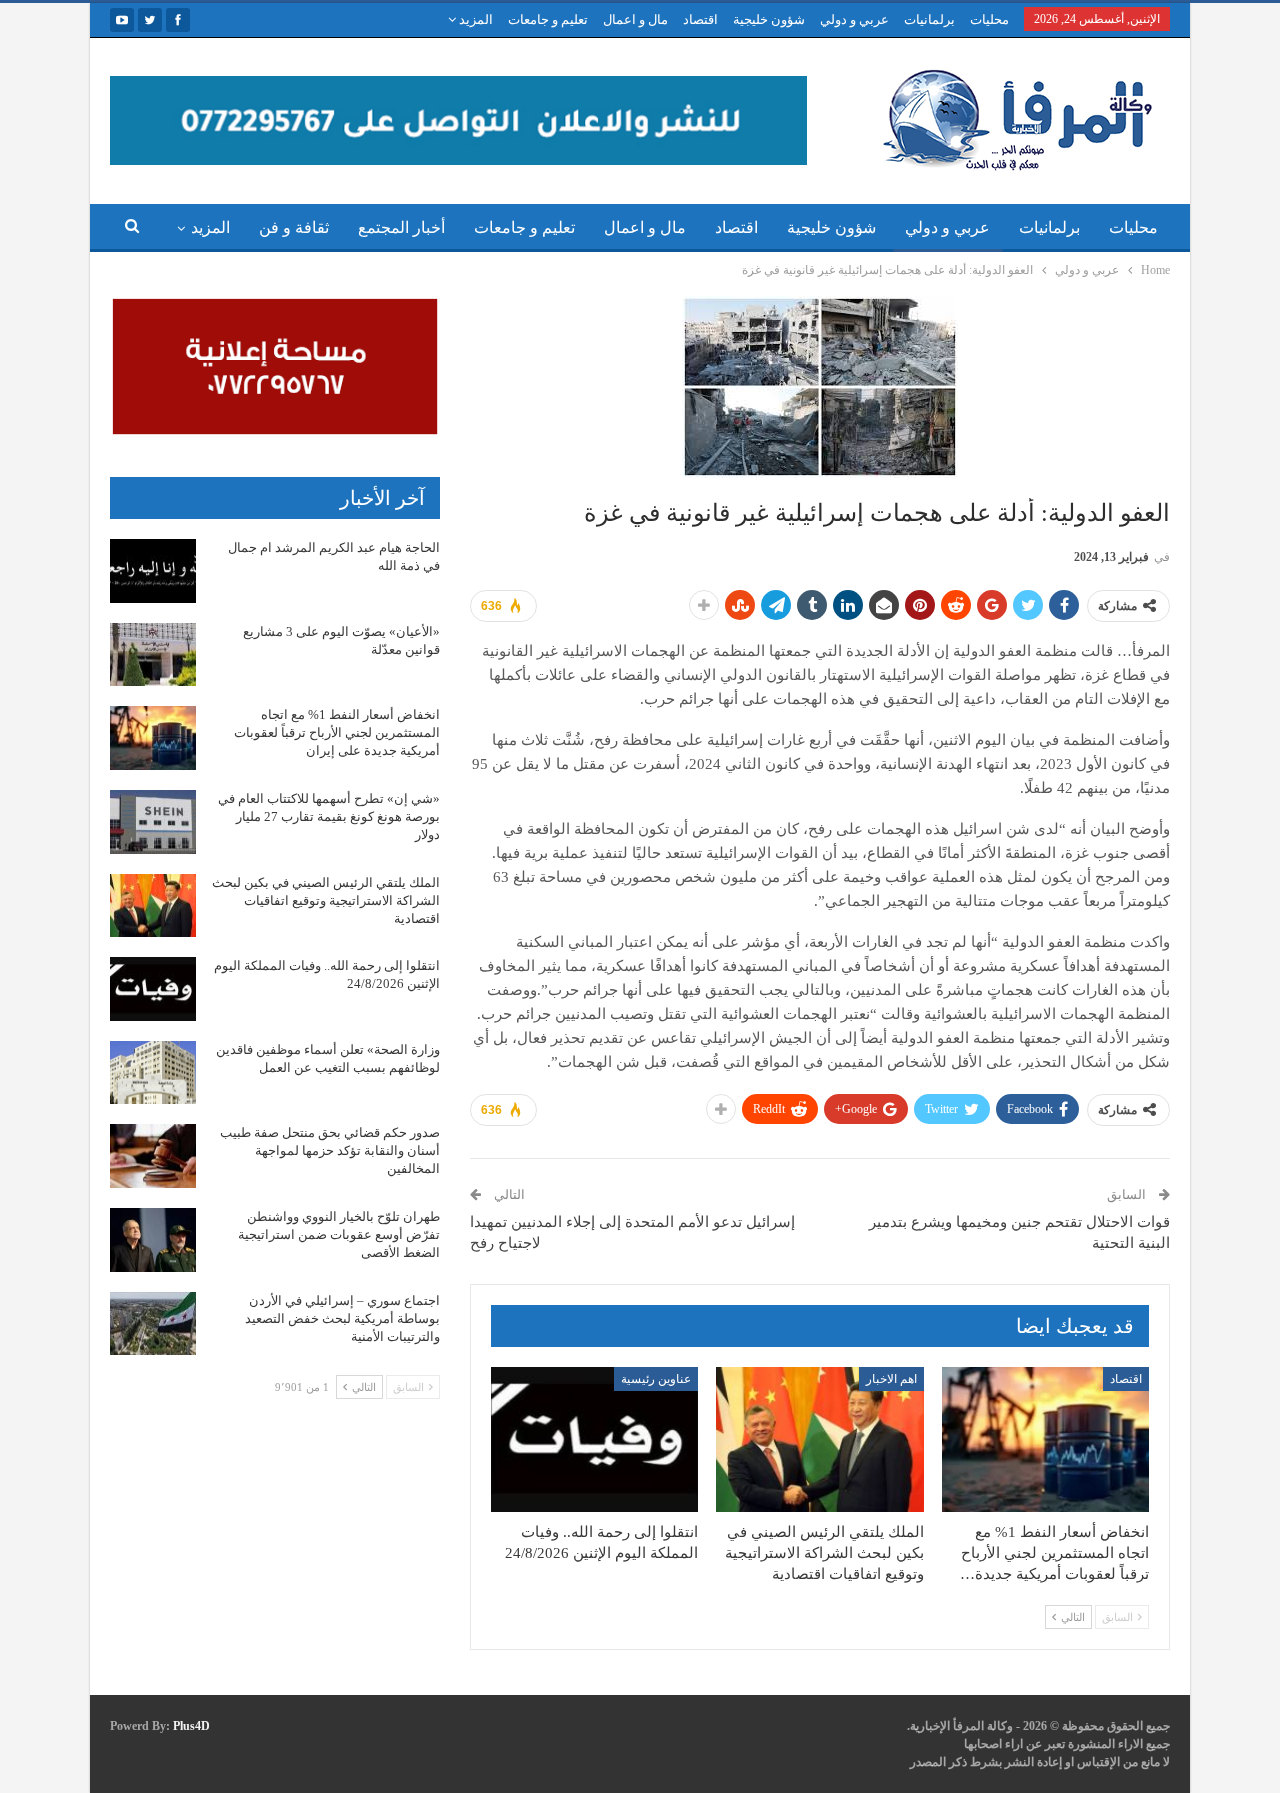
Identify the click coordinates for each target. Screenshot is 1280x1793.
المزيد (474, 19)
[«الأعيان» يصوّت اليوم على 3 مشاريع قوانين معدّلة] (153, 655)
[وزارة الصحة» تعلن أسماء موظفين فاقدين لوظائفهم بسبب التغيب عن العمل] (153, 1073)
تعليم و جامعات (548, 19)
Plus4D (191, 1726)
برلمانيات (929, 19)
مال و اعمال (635, 19)
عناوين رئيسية (656, 1379)
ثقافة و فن (294, 227)
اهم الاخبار (891, 1379)
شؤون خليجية (769, 19)
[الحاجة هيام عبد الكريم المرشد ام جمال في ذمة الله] (153, 571)
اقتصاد (700, 19)
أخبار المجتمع (401, 227)
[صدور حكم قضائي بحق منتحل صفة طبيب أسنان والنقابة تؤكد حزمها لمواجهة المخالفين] (153, 1156)
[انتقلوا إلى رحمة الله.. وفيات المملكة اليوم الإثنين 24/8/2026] (594, 1439)
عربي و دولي (854, 19)
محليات (989, 19)
